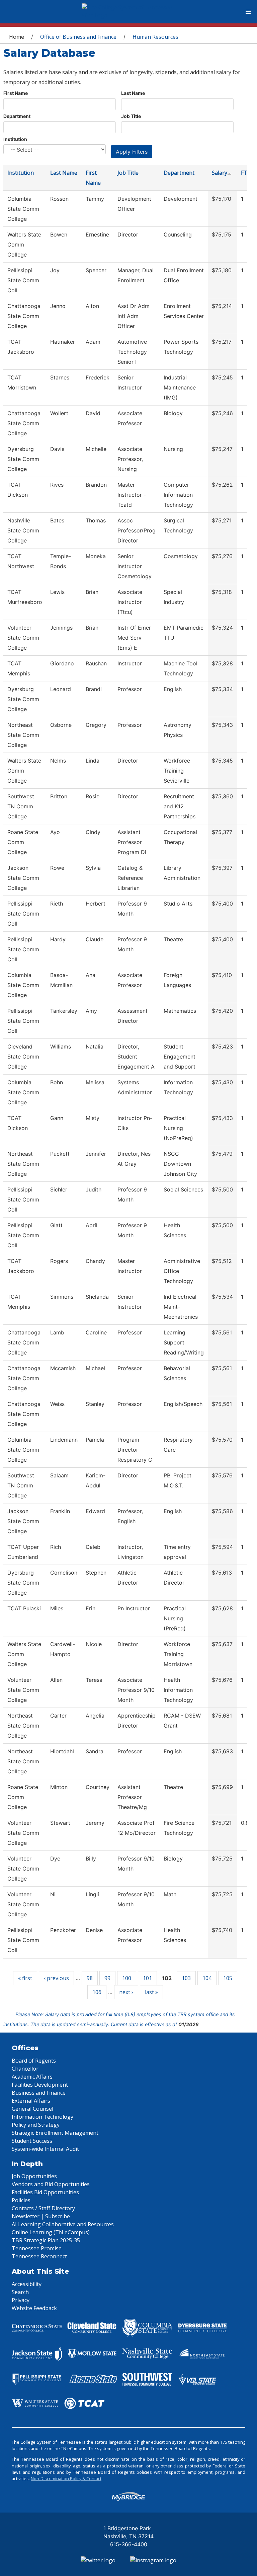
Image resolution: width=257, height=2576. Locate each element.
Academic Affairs (32, 2077)
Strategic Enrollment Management (55, 2133)
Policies (21, 2200)
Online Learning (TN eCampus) (51, 2232)
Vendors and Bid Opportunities (51, 2184)
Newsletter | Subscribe (41, 2216)
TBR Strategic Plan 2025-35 (46, 2240)
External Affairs (31, 2101)
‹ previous (56, 1978)
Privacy (21, 2300)
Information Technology (42, 2117)
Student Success (32, 2141)
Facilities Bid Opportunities (45, 2192)
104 (207, 1978)
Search (20, 2292)
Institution (15, 139)
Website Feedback (34, 2308)
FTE (246, 173)
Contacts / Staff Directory (43, 2208)
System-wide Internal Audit (45, 2149)
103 (186, 1978)
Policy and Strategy (36, 2125)
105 (228, 1978)
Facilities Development (40, 2085)
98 (90, 1978)
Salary (220, 173)
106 (97, 1992)
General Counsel (32, 2109)
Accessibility (27, 2284)
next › (126, 1992)
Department (17, 116)
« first (25, 1978)
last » (151, 1992)
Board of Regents (34, 2061)
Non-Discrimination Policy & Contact (66, 2478)
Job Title (131, 116)
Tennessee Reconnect (39, 2256)
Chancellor (25, 2069)
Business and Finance (39, 2093)
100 (127, 1978)
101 (147, 1978)
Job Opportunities (34, 2176)
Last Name (133, 93)
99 (107, 1978)
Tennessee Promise (37, 2248)
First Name (16, 93)
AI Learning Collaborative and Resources (63, 2224)
